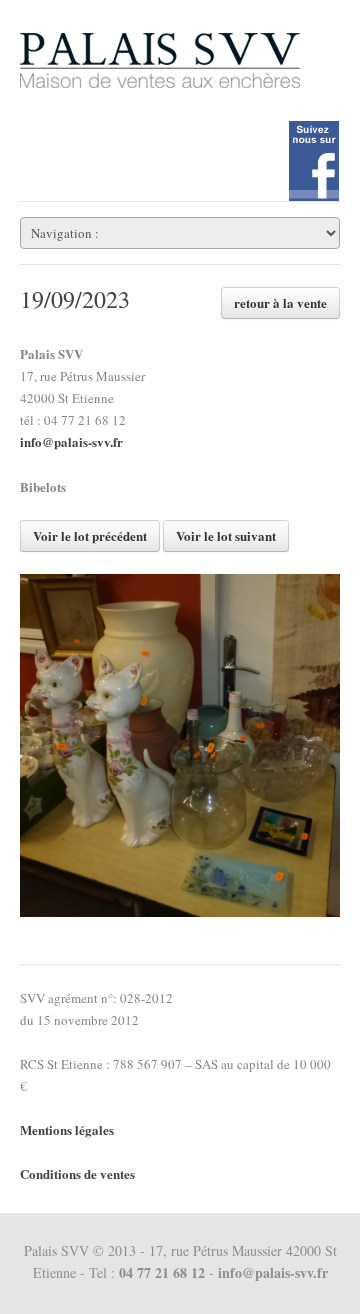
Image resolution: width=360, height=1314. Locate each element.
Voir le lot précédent (90, 535)
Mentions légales (67, 1129)
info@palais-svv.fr (71, 441)
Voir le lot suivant (226, 535)
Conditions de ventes (77, 1173)
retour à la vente (280, 302)
